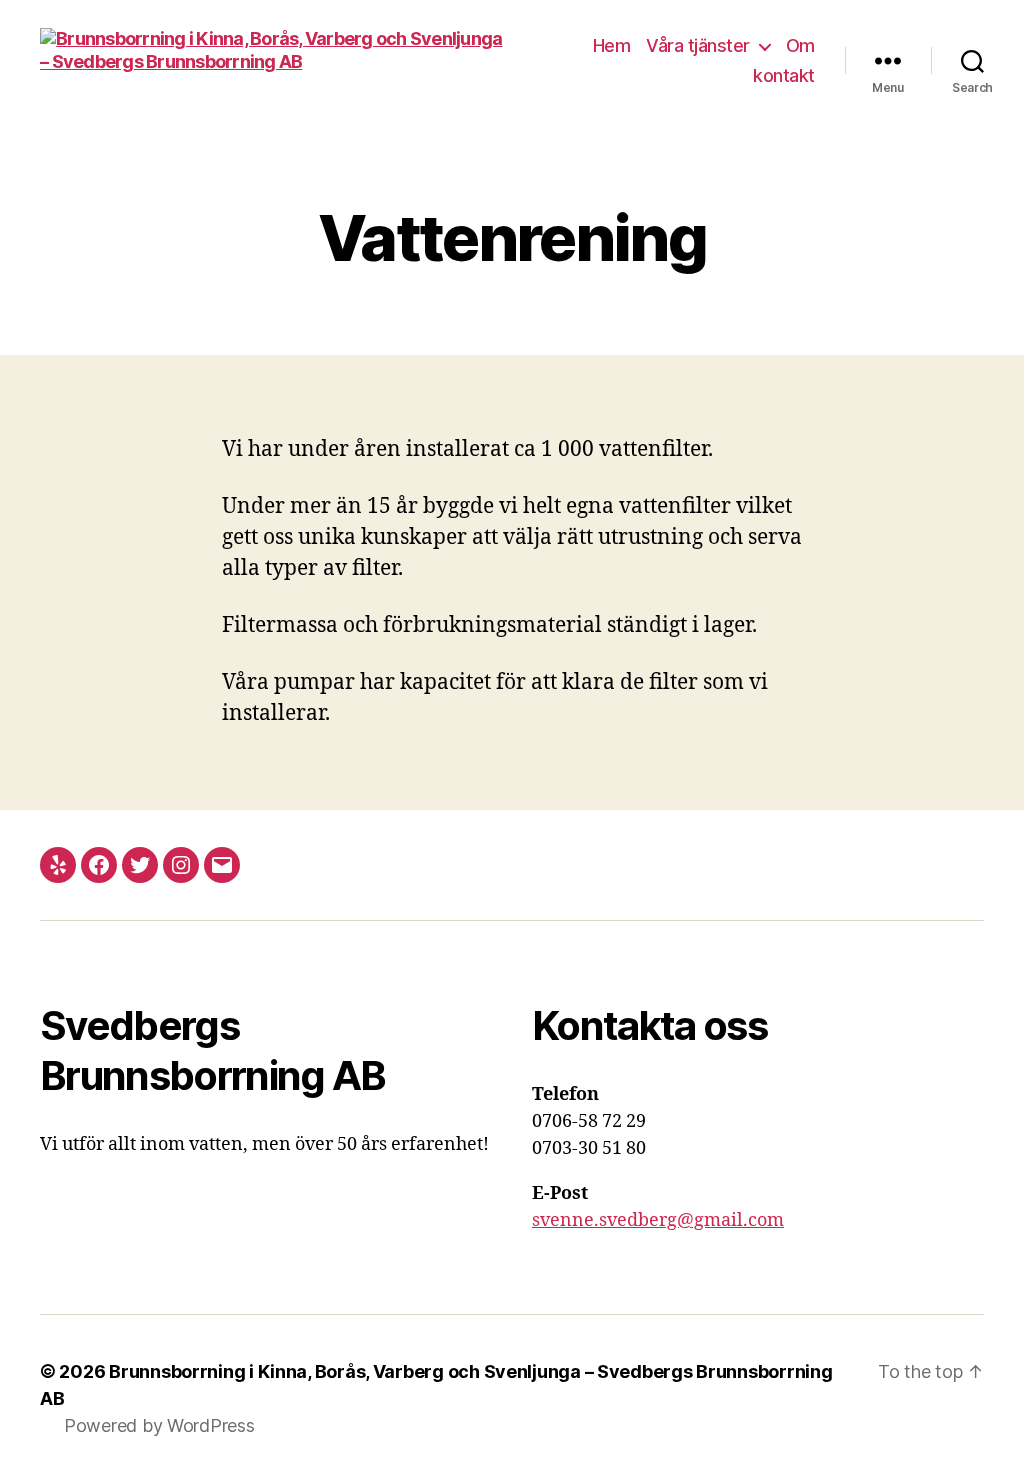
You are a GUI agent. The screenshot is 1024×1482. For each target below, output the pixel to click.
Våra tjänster (698, 45)
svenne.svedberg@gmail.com (658, 1220)
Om (800, 45)
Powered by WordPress (159, 1425)
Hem (612, 45)
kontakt (784, 75)
